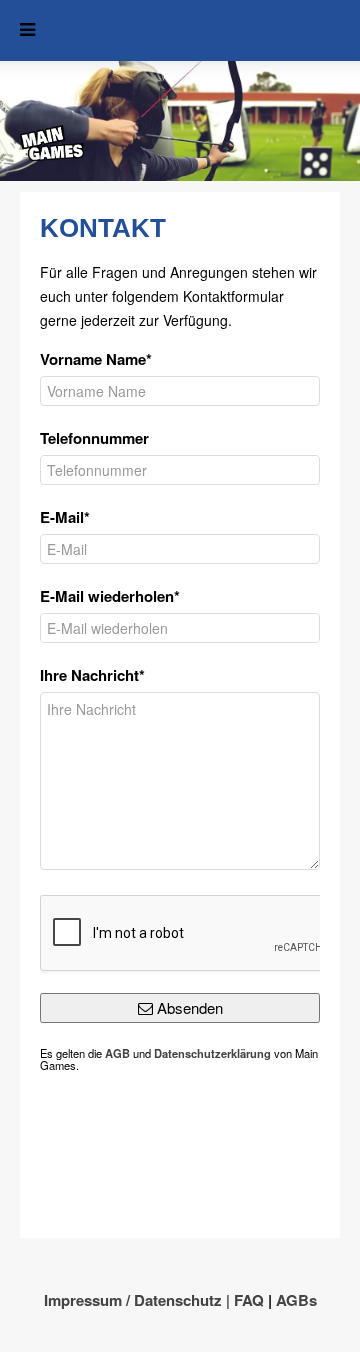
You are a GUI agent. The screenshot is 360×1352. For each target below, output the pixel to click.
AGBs (296, 1300)
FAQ (249, 1300)
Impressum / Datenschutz (133, 1300)
